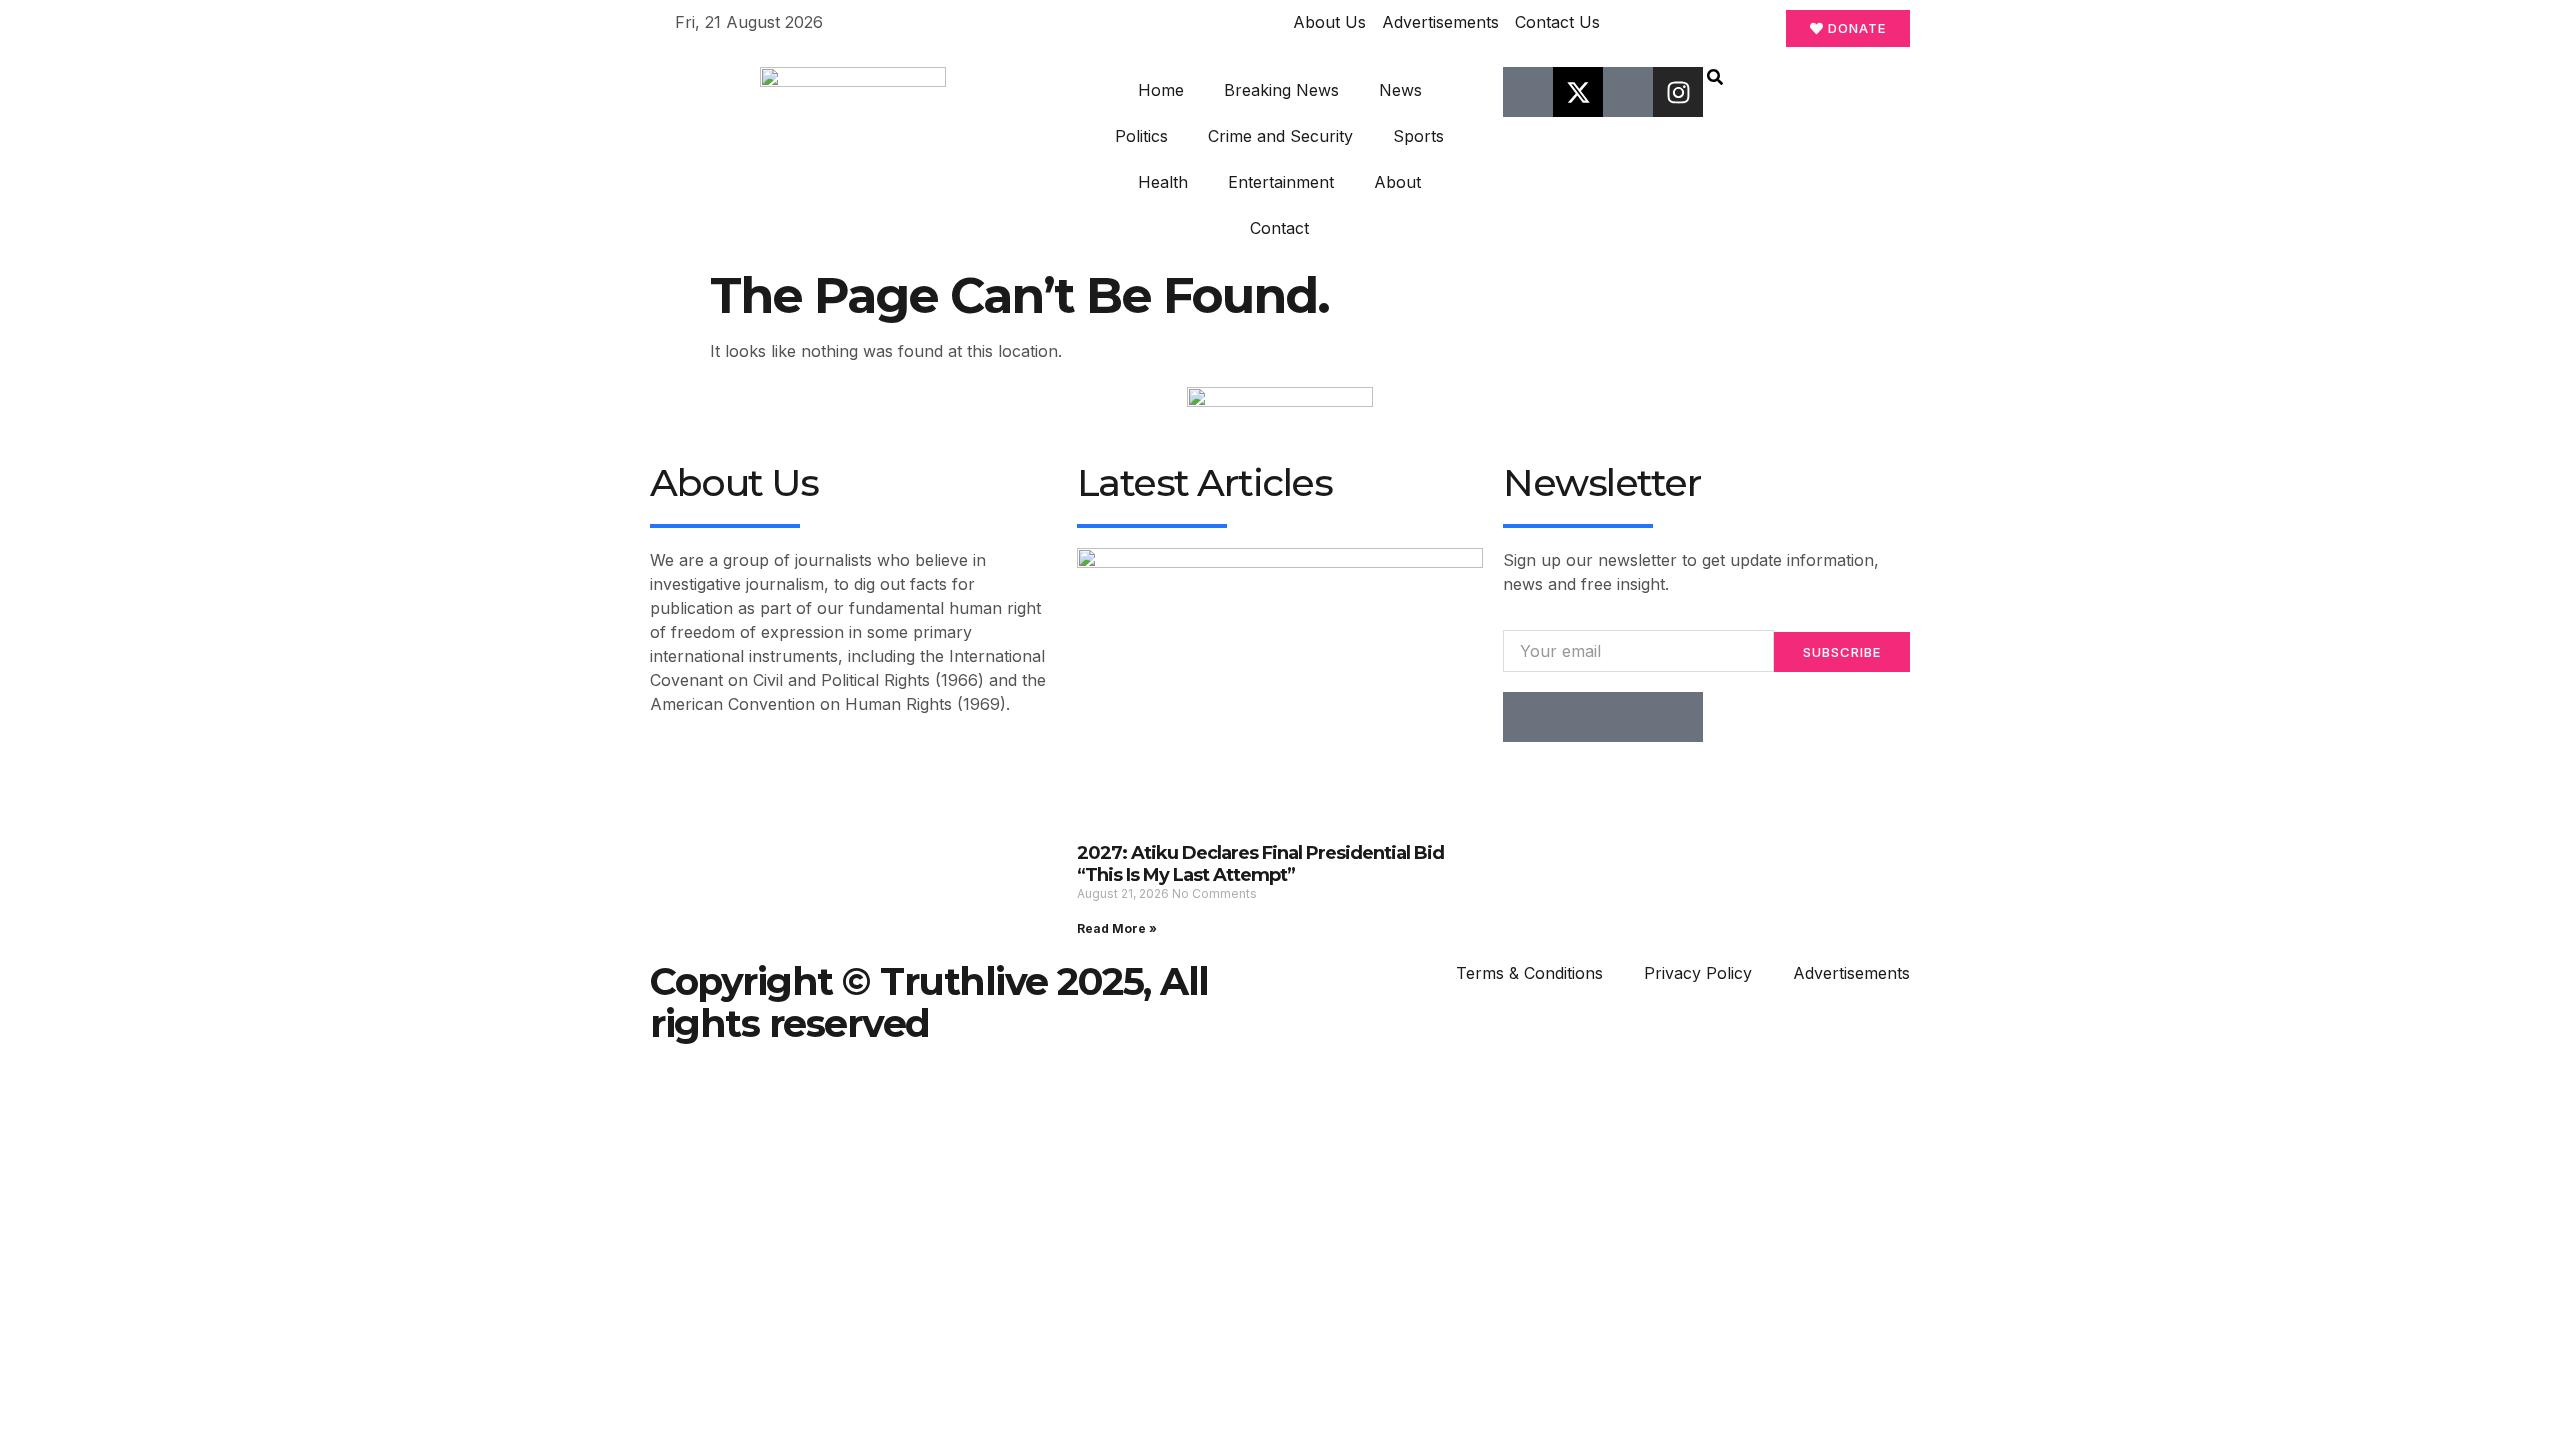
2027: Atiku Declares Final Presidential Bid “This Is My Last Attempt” (1260, 864)
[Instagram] (1678, 92)
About (1397, 182)
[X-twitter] (1578, 92)
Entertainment (1281, 182)
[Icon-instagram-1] (1628, 717)
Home (1161, 90)
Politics (1141, 136)
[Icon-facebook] (1528, 92)
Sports (1418, 136)
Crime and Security (1280, 136)
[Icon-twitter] (1578, 717)
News (1400, 90)
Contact (1279, 228)
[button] (1715, 79)
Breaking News (1281, 90)
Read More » (1117, 928)
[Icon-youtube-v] (1628, 92)
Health (1163, 182)
